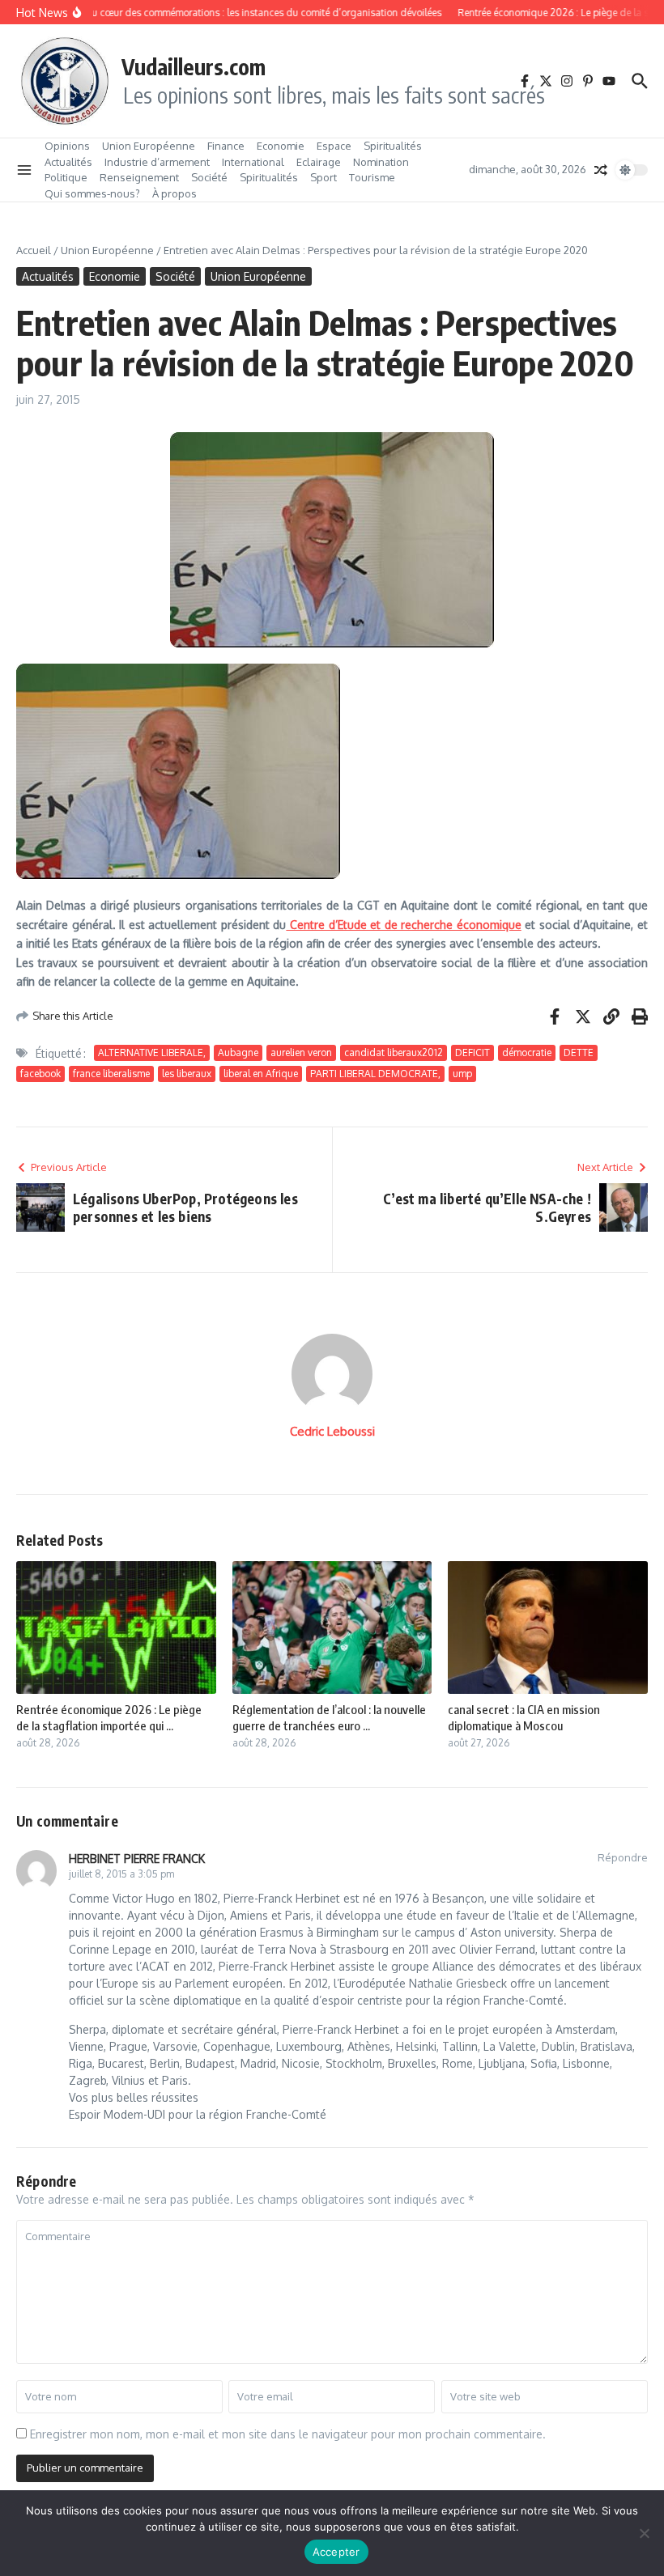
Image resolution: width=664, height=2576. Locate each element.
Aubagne (238, 1052)
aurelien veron (301, 1052)
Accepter (336, 2552)
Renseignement (139, 177)
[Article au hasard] (601, 170)
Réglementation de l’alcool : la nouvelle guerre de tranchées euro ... (329, 1717)
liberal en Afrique (261, 1074)
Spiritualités (393, 146)
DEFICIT (472, 1052)
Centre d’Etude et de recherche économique (403, 925)
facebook (40, 1074)
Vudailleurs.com (194, 66)
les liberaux (187, 1074)
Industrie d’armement (157, 162)
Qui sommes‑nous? (92, 193)
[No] (644, 2533)
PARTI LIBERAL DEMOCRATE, (375, 1074)
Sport (323, 177)
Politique (66, 177)
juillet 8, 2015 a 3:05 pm (121, 1874)
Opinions (67, 146)
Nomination (381, 162)
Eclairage (319, 162)
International (253, 162)
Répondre (623, 1857)
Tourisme (372, 177)
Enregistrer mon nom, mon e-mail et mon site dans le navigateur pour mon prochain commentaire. (288, 2434)
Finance (226, 146)
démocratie (527, 1052)
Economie (281, 146)
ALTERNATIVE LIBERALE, (152, 1052)
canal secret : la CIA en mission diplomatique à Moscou (524, 1717)
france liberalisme (111, 1074)
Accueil (34, 250)
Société (209, 177)
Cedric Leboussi (332, 1431)
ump (462, 1074)
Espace (334, 146)
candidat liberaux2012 (394, 1052)
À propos (175, 193)
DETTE (579, 1052)
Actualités (68, 162)
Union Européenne (149, 146)
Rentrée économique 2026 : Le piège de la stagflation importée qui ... (109, 1717)
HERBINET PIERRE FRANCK (137, 1859)
